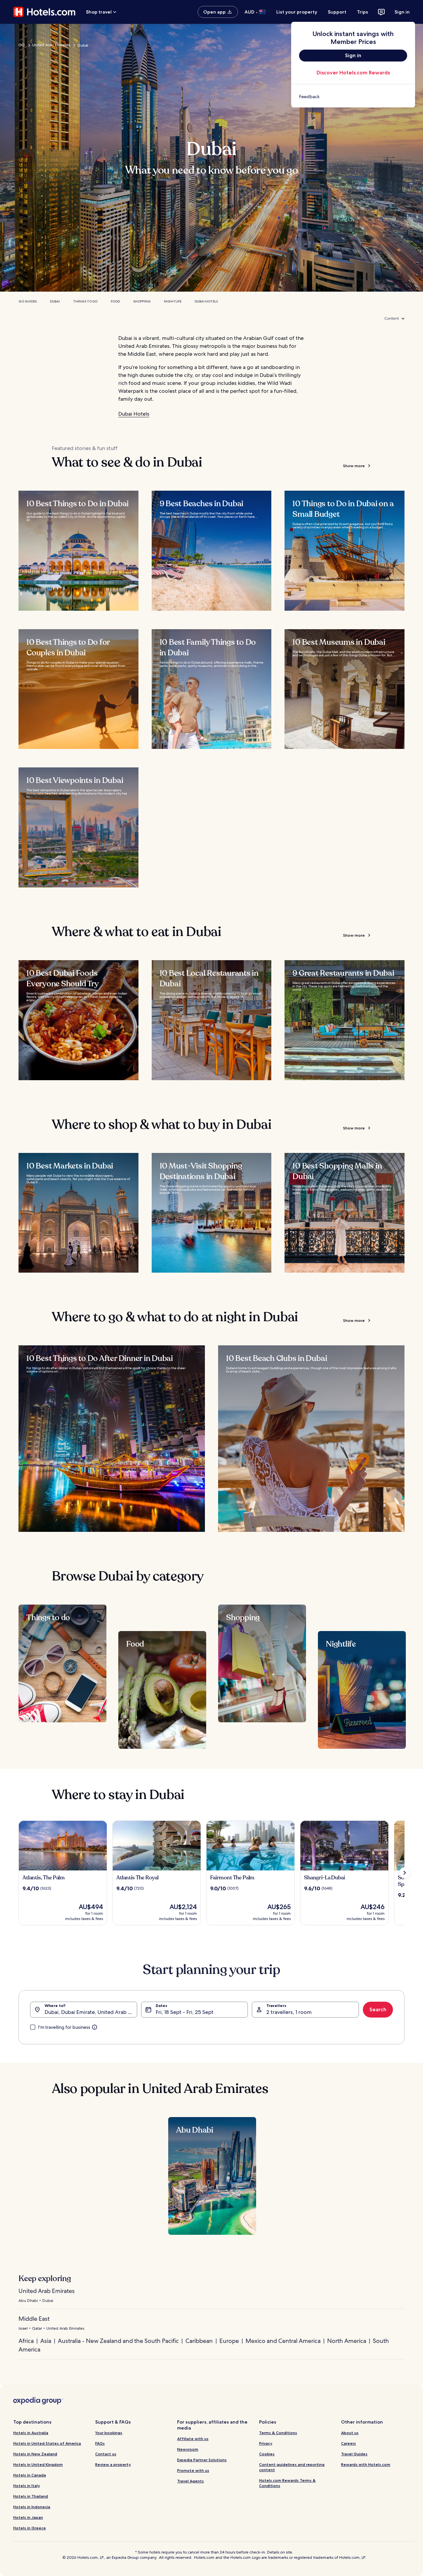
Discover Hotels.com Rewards (353, 73)
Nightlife (173, 301)
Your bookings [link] (109, 2433)
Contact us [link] (106, 2454)
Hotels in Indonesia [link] (32, 2507)
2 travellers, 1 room (289, 2012)
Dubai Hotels (206, 301)
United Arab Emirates (51, 45)
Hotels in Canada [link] (30, 2475)
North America (347, 2341)
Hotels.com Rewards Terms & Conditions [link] (287, 2483)
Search (378, 2009)
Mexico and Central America (283, 2341)
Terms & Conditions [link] (278, 2433)
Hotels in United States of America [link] (47, 2443)
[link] (353, 97)
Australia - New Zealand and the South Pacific (118, 2341)
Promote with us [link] (193, 2470)
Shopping (142, 301)
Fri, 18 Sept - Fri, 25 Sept (185, 2012)
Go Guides (28, 301)
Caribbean (199, 2341)
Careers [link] (348, 2443)
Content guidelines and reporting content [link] (292, 2467)
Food (115, 301)
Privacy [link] (266, 2443)
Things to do (85, 301)
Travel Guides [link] (354, 2454)
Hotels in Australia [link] (31, 2433)
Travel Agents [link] (191, 2481)
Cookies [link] (267, 2454)
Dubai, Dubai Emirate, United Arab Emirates (91, 2012)
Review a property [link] (113, 2464)
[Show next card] (404, 1873)
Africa (26, 2341)
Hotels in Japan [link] (28, 2517)
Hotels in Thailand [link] (31, 2496)
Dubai (55, 301)
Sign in (402, 12)
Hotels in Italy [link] (27, 2486)
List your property (297, 12)
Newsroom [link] (188, 2449)
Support (337, 12)
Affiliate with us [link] (193, 2439)
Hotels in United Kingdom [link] (38, 2464)
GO (22, 45)
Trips (363, 12)
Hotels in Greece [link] (30, 2528)
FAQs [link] (100, 2443)
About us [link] (350, 2433)
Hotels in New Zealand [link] (35, 2454)
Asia (46, 2341)
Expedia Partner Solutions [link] (202, 2460)
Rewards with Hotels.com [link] (366, 2464)
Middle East (34, 2319)
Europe (229, 2341)
